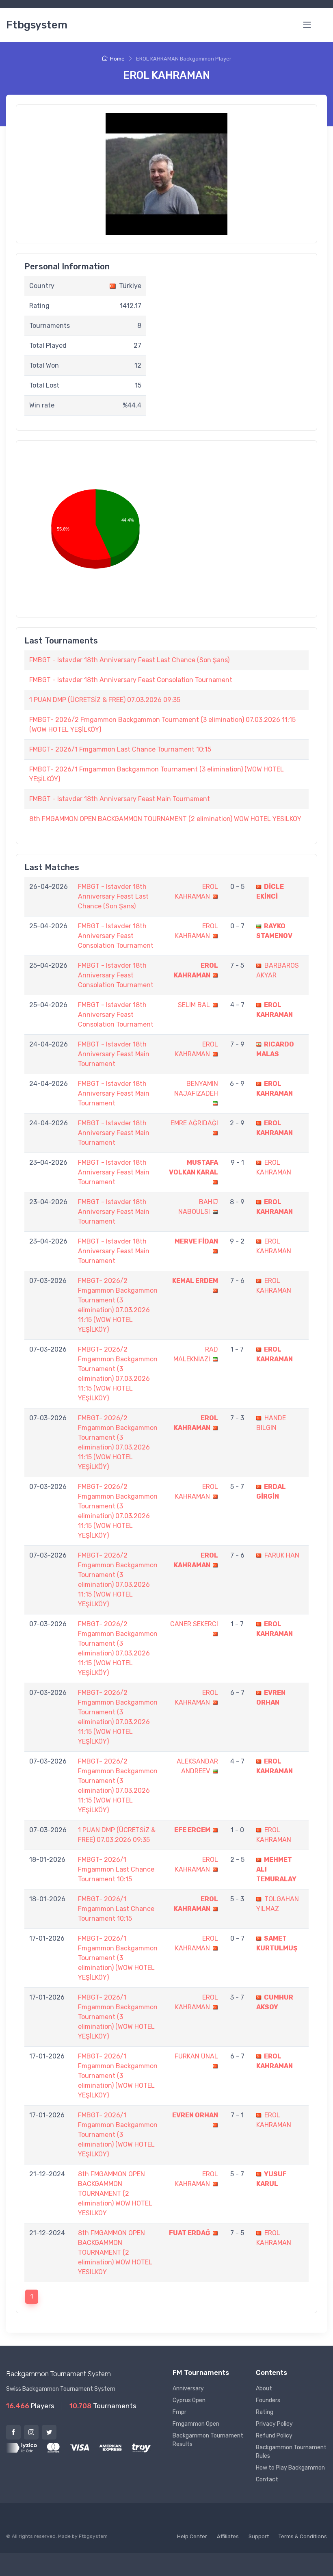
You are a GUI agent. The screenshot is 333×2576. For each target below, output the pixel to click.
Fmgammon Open (196, 2424)
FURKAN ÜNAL (196, 2056)
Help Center (192, 2536)
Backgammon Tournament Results (208, 2440)
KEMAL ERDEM (195, 1281)
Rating (265, 2412)
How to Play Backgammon (290, 2468)
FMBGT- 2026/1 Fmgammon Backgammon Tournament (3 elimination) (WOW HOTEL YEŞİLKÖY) (118, 1958)
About (264, 2389)
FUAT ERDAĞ (190, 2233)
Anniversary (188, 2389)
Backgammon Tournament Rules (291, 2452)
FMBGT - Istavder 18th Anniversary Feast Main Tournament (120, 799)
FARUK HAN (282, 1555)
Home (117, 59)
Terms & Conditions (303, 2536)
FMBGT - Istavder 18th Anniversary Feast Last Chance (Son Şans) (129, 660)
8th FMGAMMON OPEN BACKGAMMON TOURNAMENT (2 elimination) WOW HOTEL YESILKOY (165, 819)
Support (259, 2536)
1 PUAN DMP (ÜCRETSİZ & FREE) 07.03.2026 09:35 (105, 700)
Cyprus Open (189, 2400)
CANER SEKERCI (194, 1624)
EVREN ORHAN (195, 2115)
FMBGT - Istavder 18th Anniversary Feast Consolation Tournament (131, 680)
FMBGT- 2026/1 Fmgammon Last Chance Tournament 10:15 (120, 749)
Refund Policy (274, 2436)
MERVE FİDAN (196, 1241)
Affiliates (228, 2536)
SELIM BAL (194, 1005)
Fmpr (179, 2412)
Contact (267, 2480)
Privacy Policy (274, 2424)
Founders (268, 2400)
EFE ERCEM (192, 1830)
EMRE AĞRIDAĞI (194, 1123)
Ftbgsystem (37, 25)
